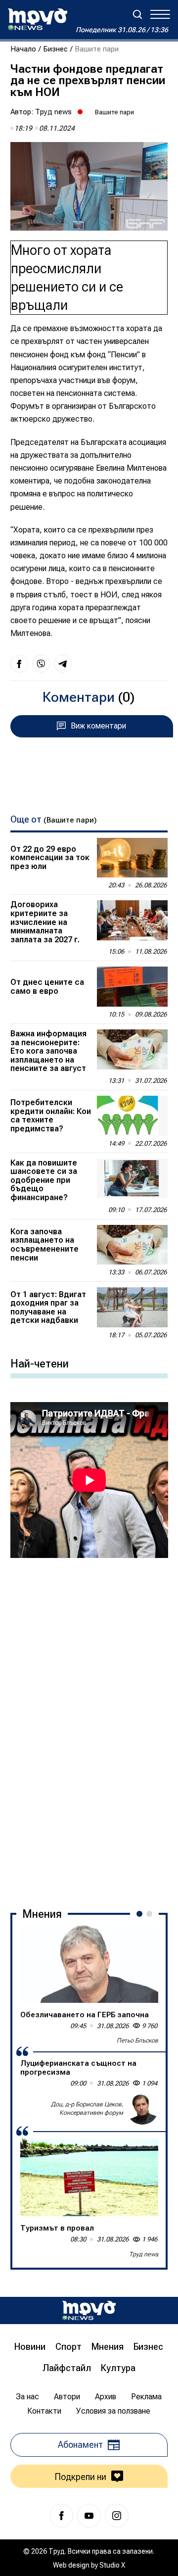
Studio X (112, 2565)
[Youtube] (89, 2516)
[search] (137, 14)
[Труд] (89, 2310)
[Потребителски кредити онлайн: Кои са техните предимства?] (133, 1116)
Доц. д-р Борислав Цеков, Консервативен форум (87, 2109)
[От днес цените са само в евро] (133, 987)
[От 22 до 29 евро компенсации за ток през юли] (133, 858)
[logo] (38, 19)
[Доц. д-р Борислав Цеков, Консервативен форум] (142, 2109)
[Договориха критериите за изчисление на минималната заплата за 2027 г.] (133, 920)
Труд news (53, 112)
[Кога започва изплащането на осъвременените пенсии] (133, 1245)
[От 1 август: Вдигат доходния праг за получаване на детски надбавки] (133, 1307)
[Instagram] (117, 2516)
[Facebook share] (19, 664)
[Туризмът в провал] (89, 2177)
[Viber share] (41, 664)
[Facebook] (61, 2516)
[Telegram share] (63, 664)
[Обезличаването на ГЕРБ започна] (89, 1964)
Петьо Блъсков (137, 2041)
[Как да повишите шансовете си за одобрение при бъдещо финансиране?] (133, 1179)
